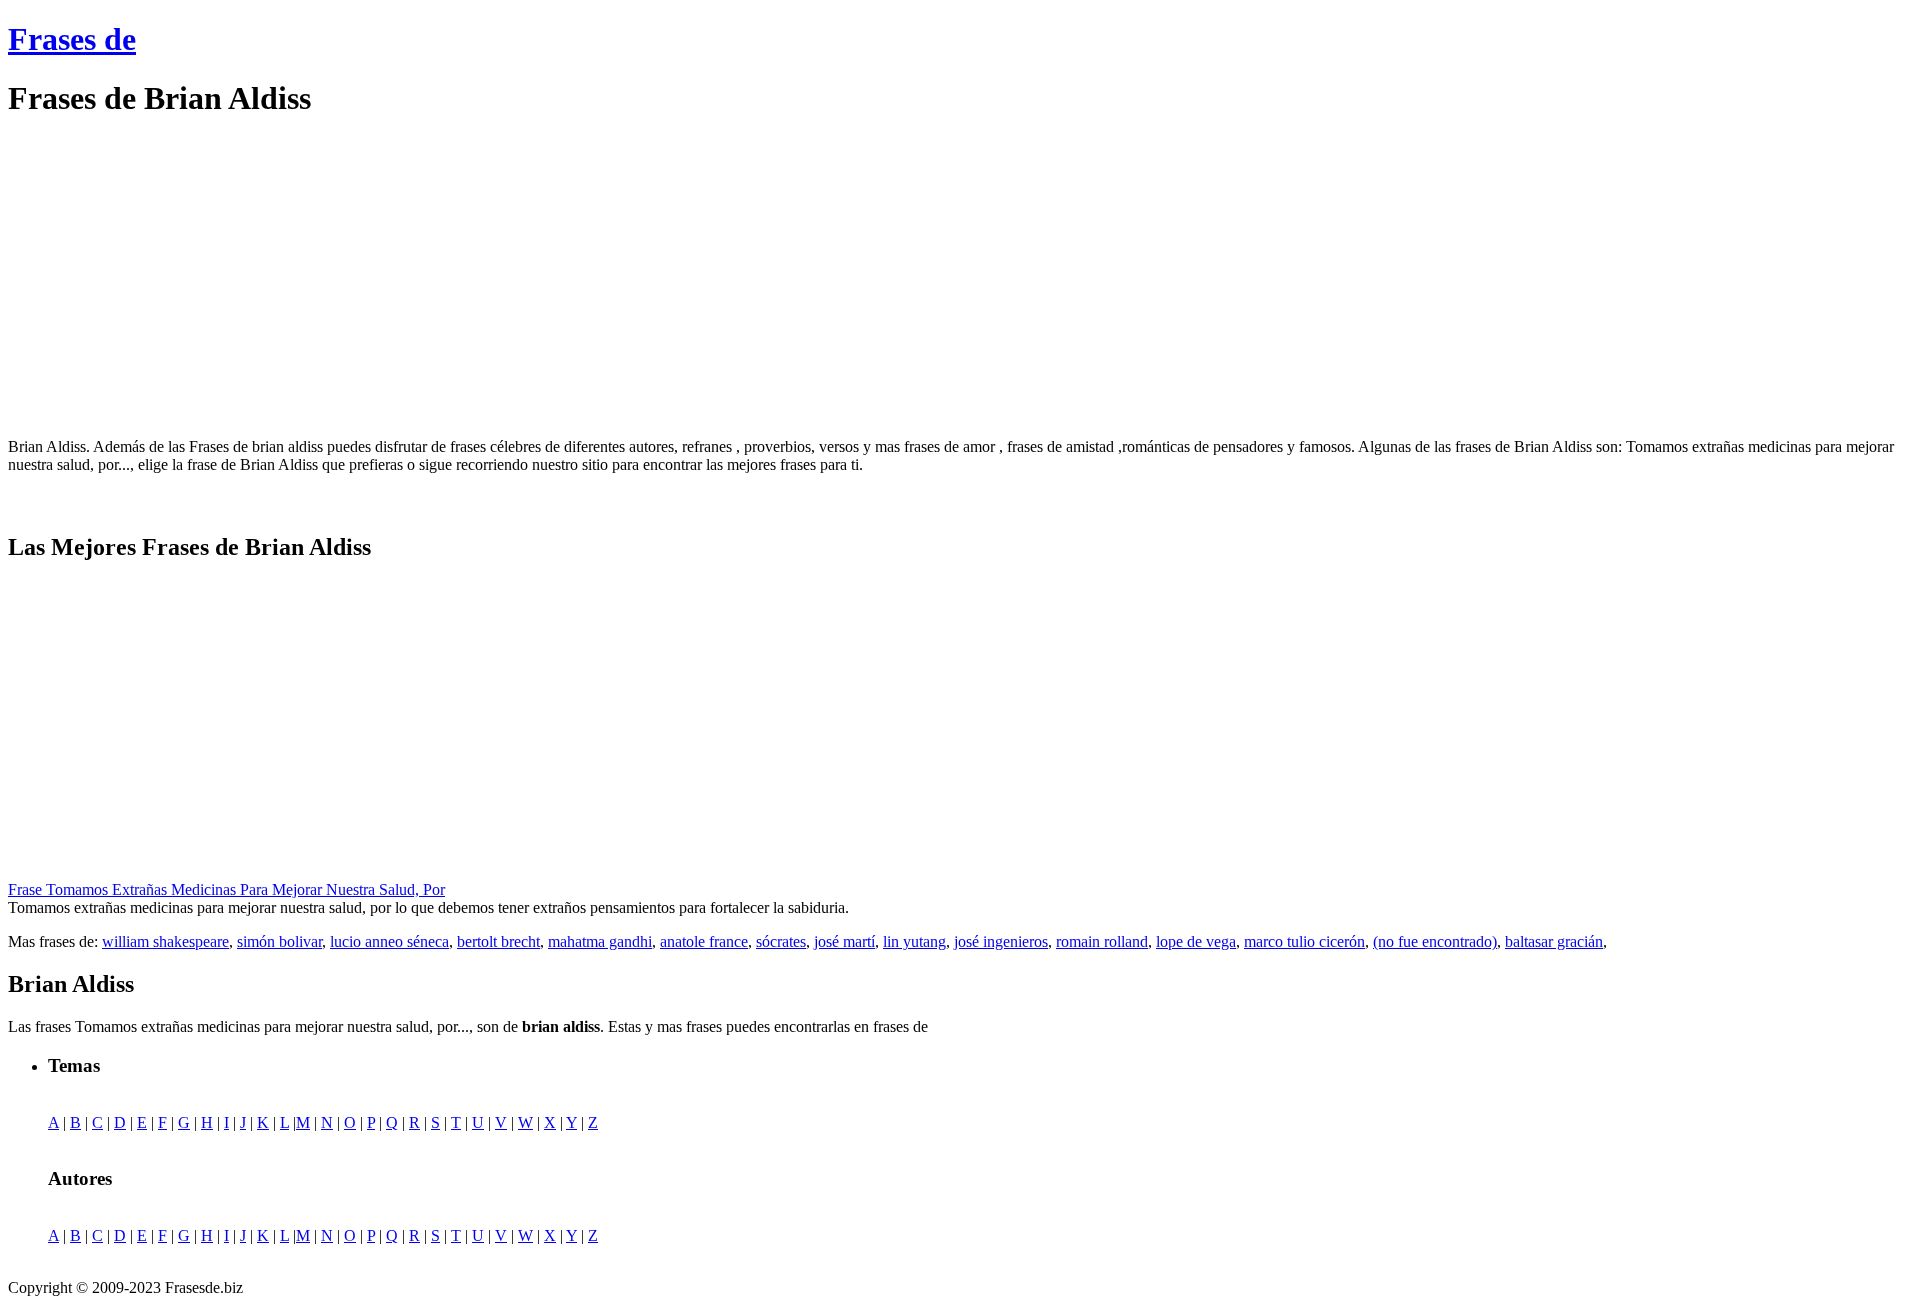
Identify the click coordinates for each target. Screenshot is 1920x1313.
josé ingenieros (1001, 941)
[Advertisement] (176, 278)
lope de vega (1196, 941)
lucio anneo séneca (389, 941)
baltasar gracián (1554, 941)
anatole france (704, 941)
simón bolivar (279, 941)
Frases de (72, 39)
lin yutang (914, 941)
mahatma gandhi (600, 941)
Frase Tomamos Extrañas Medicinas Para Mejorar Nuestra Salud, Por (226, 889)
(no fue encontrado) (1435, 941)
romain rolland (1102, 941)
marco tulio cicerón (1304, 941)
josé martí (844, 941)
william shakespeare (165, 941)
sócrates (781, 941)
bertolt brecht (498, 941)
